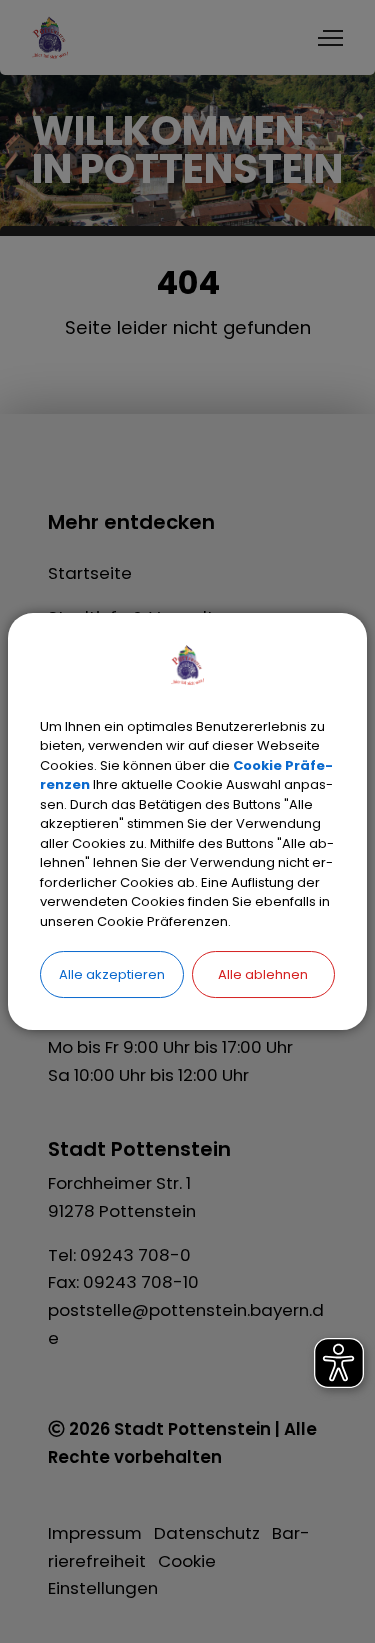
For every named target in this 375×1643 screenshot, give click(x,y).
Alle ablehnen (263, 974)
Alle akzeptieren (112, 974)
